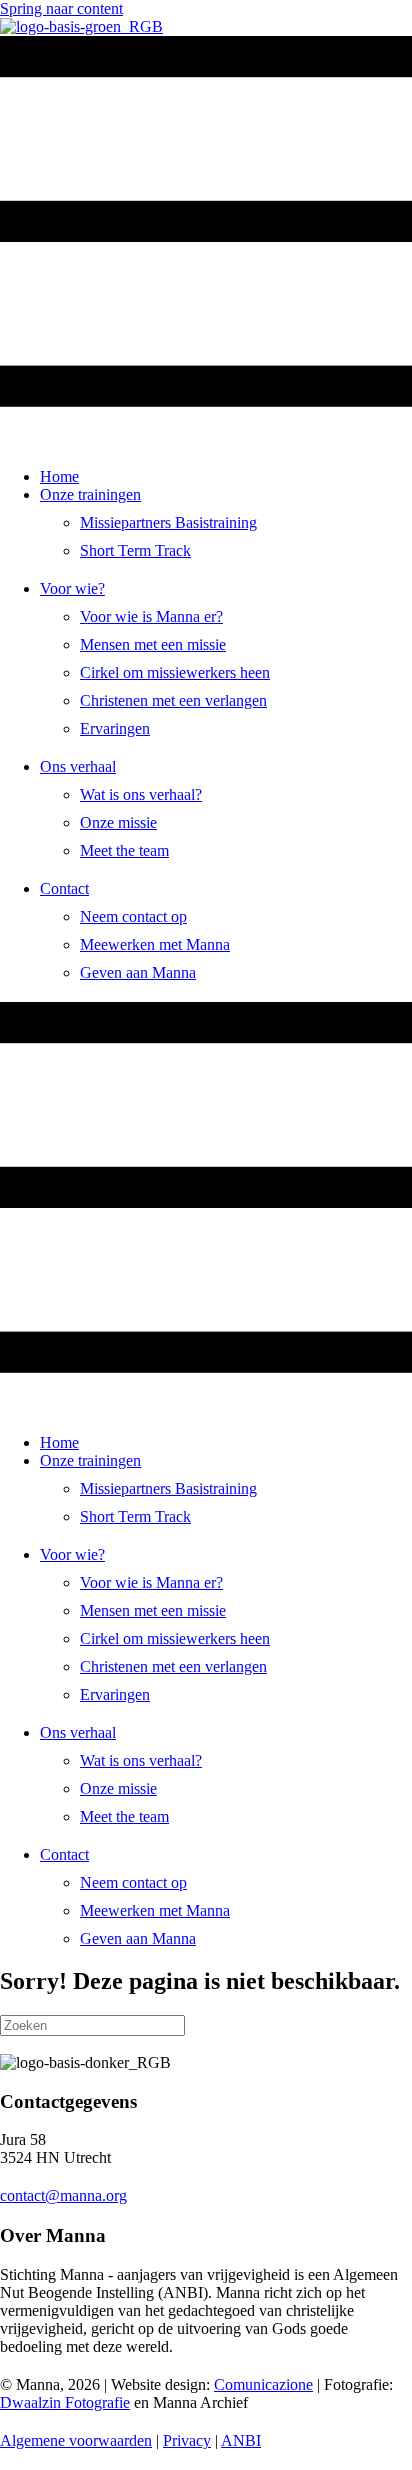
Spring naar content (61, 8)
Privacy (187, 2440)
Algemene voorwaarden (76, 2440)
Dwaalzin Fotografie (65, 2402)
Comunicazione (263, 2384)
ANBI (241, 2440)
